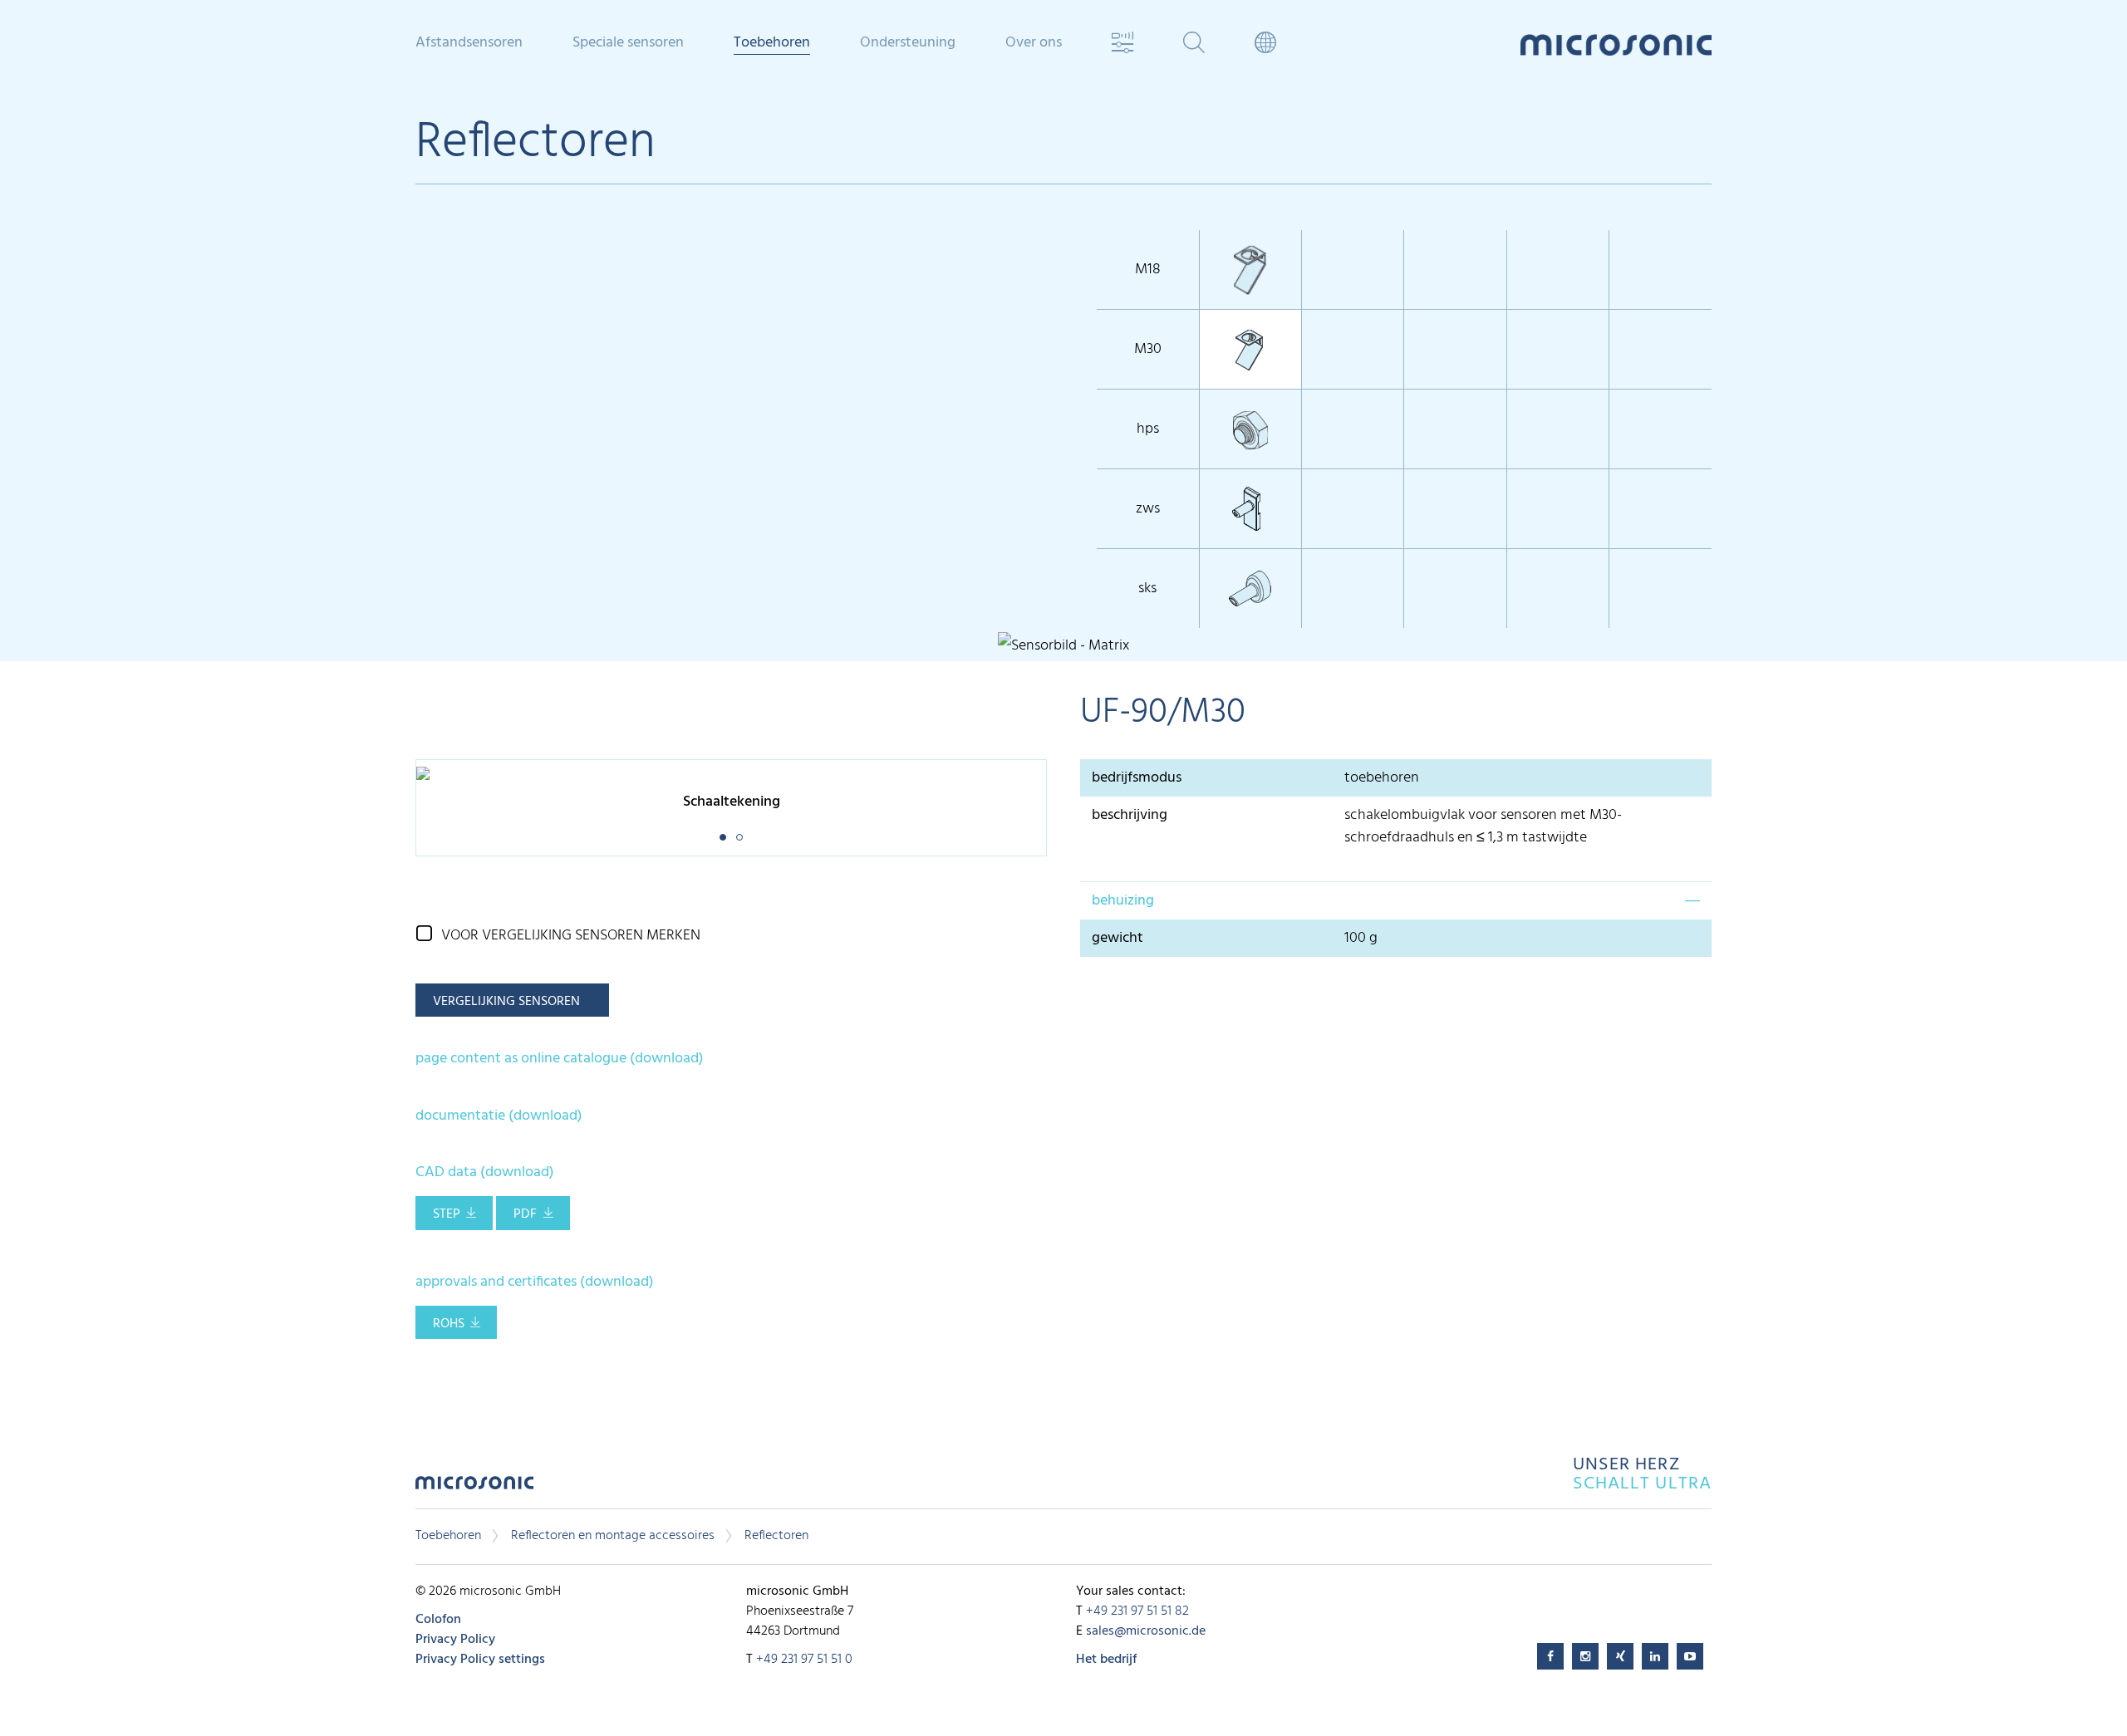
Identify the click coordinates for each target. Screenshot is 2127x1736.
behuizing (1123, 901)
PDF (525, 1214)
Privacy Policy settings (480, 1660)
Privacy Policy (455, 1640)
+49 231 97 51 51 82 (1137, 1611)
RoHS (449, 1324)
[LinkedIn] (1655, 1656)
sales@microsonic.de (1146, 1631)
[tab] (1396, 900)
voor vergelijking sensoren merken (571, 936)
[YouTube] (1690, 1656)
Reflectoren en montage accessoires (613, 1536)
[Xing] (1620, 1656)
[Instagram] (1585, 1656)
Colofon (438, 1620)
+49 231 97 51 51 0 (804, 1660)
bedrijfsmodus (1137, 778)
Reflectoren (776, 1536)
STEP (447, 1214)
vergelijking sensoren (506, 1002)
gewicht (1118, 938)
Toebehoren (448, 1536)
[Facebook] (1550, 1656)
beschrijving (1130, 815)
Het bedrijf (1106, 1660)
